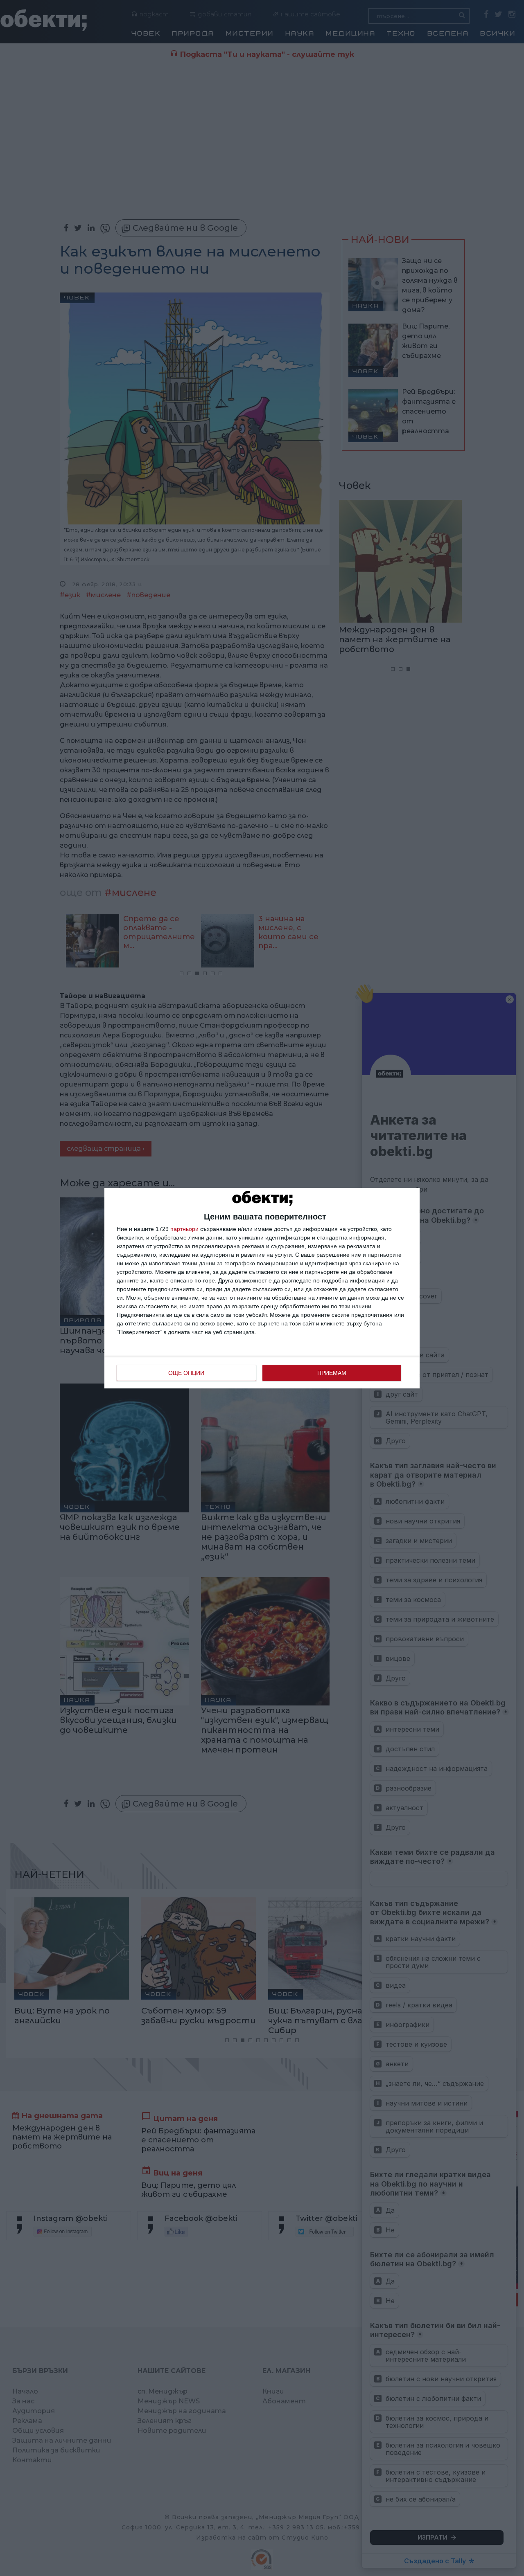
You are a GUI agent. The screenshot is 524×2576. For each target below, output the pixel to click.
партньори (184, 1229)
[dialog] (262, 1288)
